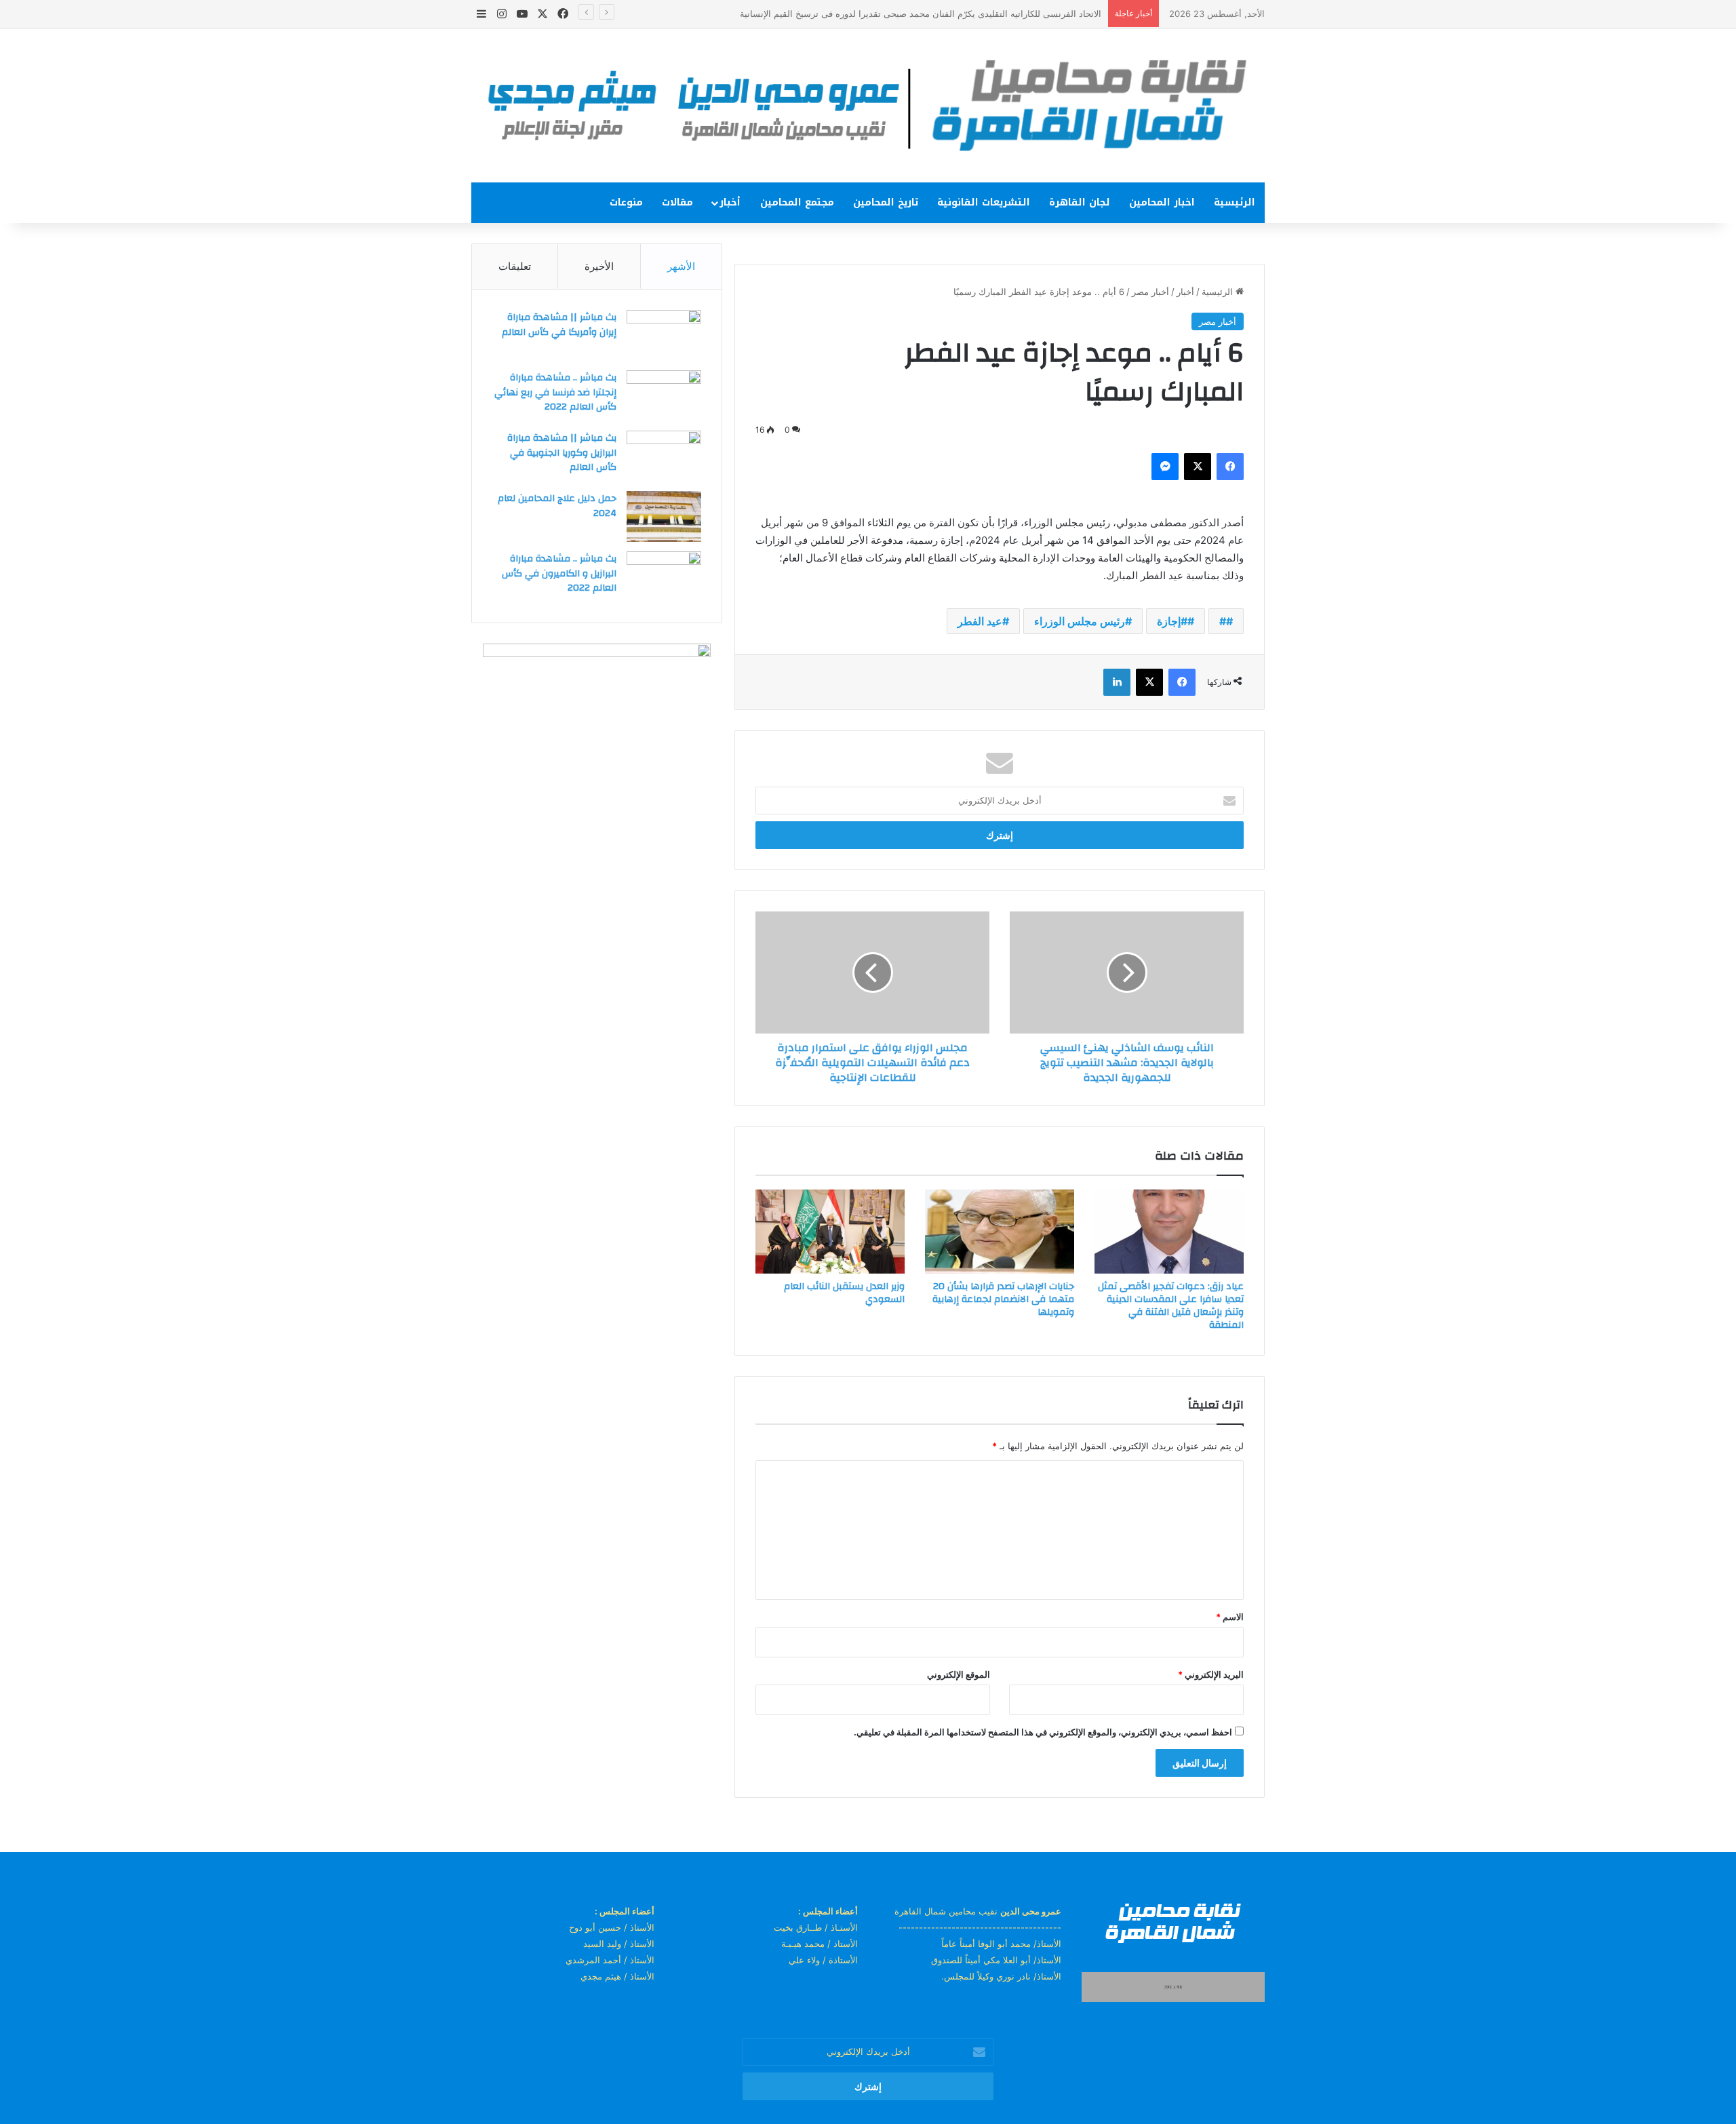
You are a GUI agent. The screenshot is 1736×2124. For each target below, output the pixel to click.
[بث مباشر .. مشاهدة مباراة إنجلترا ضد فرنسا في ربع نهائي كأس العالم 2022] (664, 396)
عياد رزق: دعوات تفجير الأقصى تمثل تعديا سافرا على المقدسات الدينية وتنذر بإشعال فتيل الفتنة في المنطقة (1171, 1306)
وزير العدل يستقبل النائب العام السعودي (844, 1293)
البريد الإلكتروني (1211, 1674)
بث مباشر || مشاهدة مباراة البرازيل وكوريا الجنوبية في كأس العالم (562, 453)
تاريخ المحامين (886, 202)
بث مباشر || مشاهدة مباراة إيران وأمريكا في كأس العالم (559, 325)
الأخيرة (599, 266)
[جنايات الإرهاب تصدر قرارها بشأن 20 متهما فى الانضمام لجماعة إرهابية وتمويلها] (1000, 1232)
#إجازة (1172, 621)
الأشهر (681, 266)
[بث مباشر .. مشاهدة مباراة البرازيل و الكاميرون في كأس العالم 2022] (664, 577)
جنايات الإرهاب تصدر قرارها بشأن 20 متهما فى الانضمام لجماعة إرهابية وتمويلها (1003, 1299)
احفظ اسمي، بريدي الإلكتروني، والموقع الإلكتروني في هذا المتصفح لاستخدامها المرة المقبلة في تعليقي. (1043, 1732)
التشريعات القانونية (984, 202)
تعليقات (515, 266)
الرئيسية (1235, 202)
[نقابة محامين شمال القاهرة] (868, 105)
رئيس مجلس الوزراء (1080, 621)
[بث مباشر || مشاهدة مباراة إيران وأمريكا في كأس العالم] (664, 335)
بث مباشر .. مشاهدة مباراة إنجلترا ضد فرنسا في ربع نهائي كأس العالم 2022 (555, 392)
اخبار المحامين (1162, 202)
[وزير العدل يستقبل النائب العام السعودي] (830, 1232)
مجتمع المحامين (797, 202)
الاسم (1230, 1617)
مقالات (677, 202)
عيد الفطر (980, 621)
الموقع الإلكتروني (959, 1674)
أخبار (730, 202)
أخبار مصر (1150, 292)
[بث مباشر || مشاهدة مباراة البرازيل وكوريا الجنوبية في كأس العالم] (664, 456)
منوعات (626, 202)
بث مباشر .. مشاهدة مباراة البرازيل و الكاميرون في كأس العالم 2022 (559, 573)
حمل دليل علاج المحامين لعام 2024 (557, 506)
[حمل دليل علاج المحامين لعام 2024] (664, 516)
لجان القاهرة (1080, 202)
